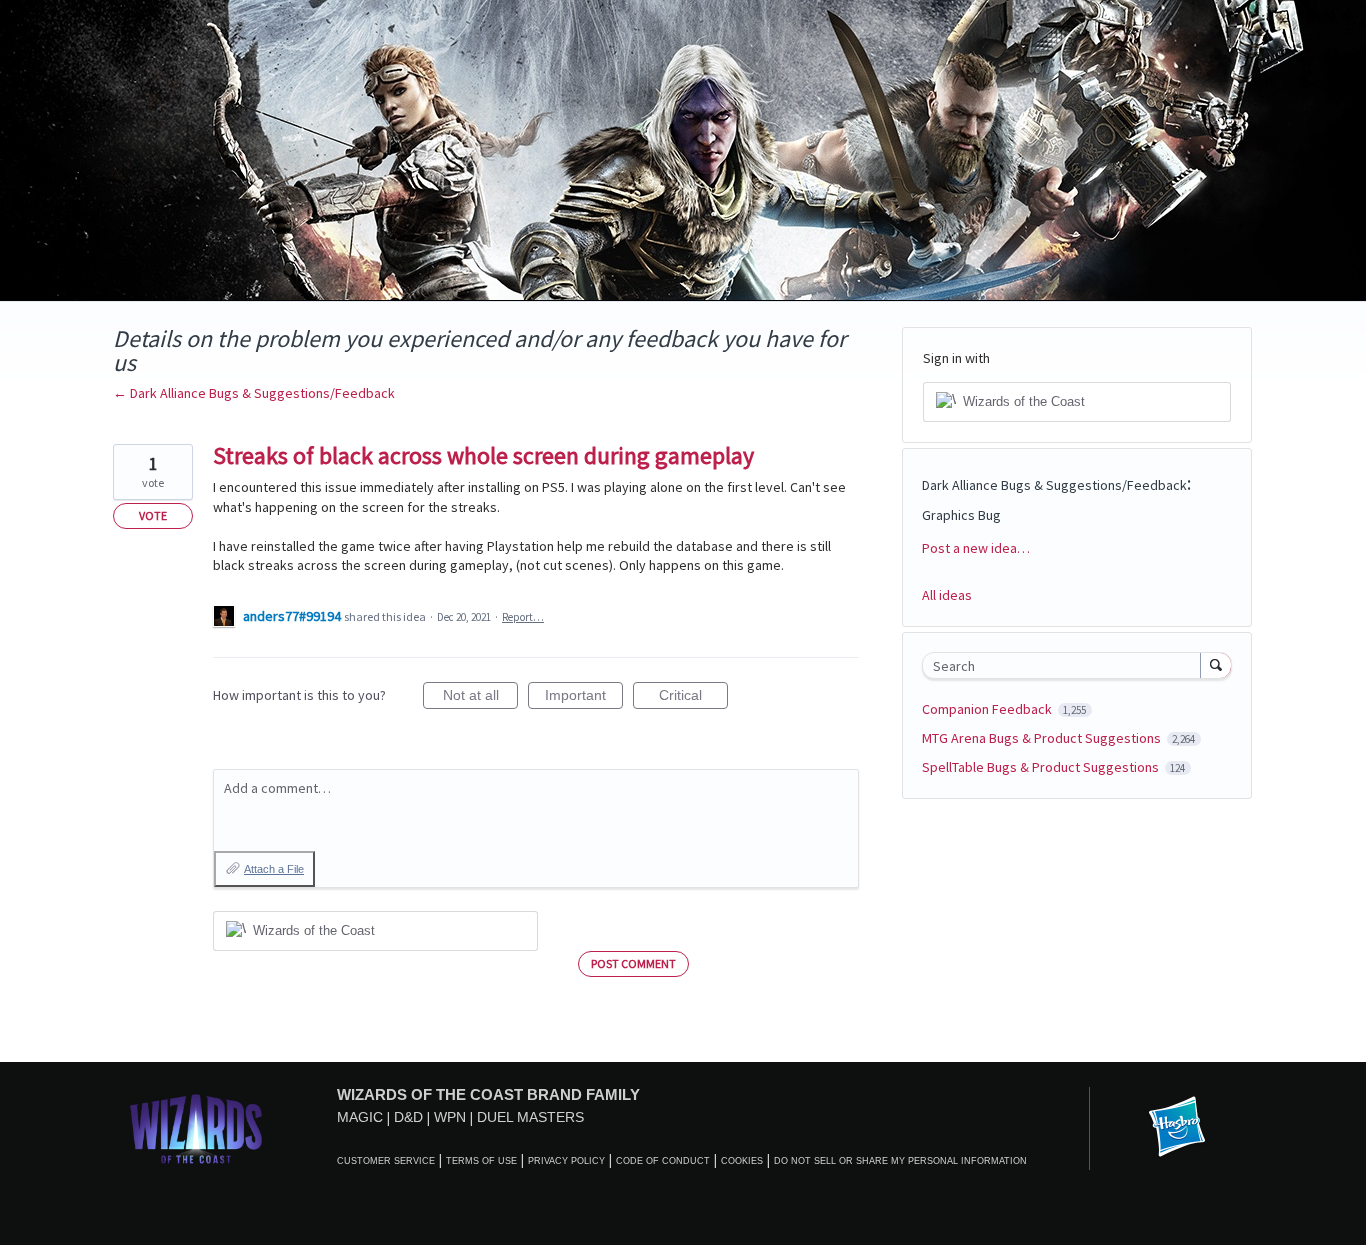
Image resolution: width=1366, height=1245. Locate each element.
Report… (523, 617)
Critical (693, 698)
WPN (450, 1117)
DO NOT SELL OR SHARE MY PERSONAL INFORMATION (900, 1161)
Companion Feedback (988, 709)
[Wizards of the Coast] (195, 1128)
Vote (153, 515)
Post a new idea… (976, 548)
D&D (408, 1117)
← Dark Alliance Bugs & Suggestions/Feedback (254, 393)
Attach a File (274, 869)
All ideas (947, 595)
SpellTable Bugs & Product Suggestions (1042, 767)
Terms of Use (481, 1161)
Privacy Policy (566, 1161)
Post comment (633, 963)
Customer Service (386, 1161)
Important (584, 698)
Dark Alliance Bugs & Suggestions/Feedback (1054, 485)
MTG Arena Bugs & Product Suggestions (1043, 738)
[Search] (1216, 665)
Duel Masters (530, 1117)
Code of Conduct (663, 1161)
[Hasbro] (1177, 1128)
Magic (360, 1117)
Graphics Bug (961, 515)
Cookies (742, 1161)
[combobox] (1066, 665)
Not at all (480, 698)
